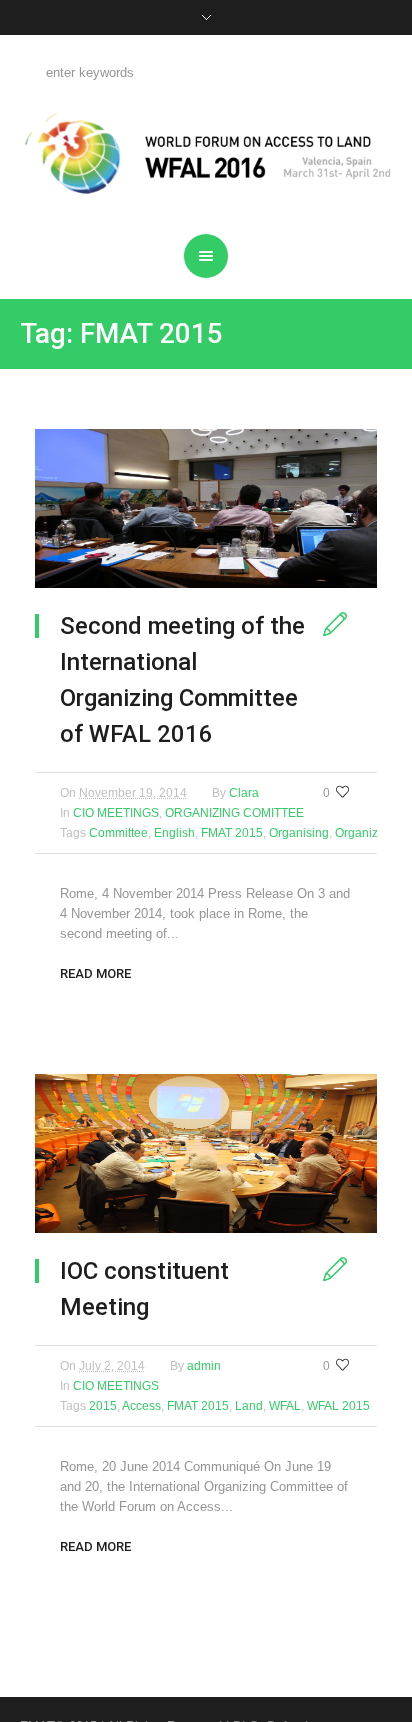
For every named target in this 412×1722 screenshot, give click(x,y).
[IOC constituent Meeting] (206, 1153)
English (174, 833)
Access (141, 1406)
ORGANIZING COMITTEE (234, 813)
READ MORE (95, 973)
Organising (299, 833)
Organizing (365, 833)
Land (249, 1406)
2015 (103, 1406)
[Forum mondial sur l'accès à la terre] (206, 152)
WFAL (285, 1406)
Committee (118, 833)
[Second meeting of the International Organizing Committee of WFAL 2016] (206, 508)
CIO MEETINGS (116, 813)
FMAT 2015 (232, 833)
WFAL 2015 (338, 1406)
